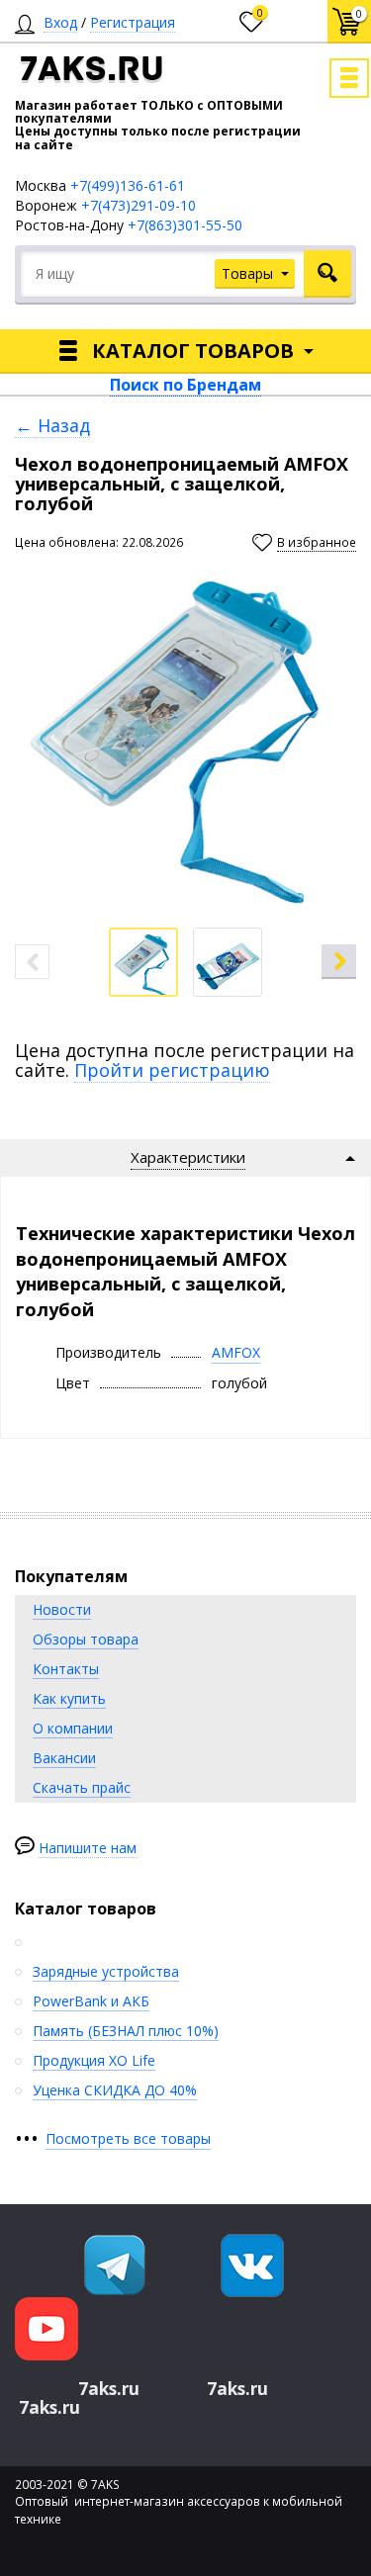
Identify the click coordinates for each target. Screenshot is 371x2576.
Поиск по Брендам (185, 385)
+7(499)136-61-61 (128, 185)
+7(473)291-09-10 (139, 205)
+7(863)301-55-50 (185, 225)
